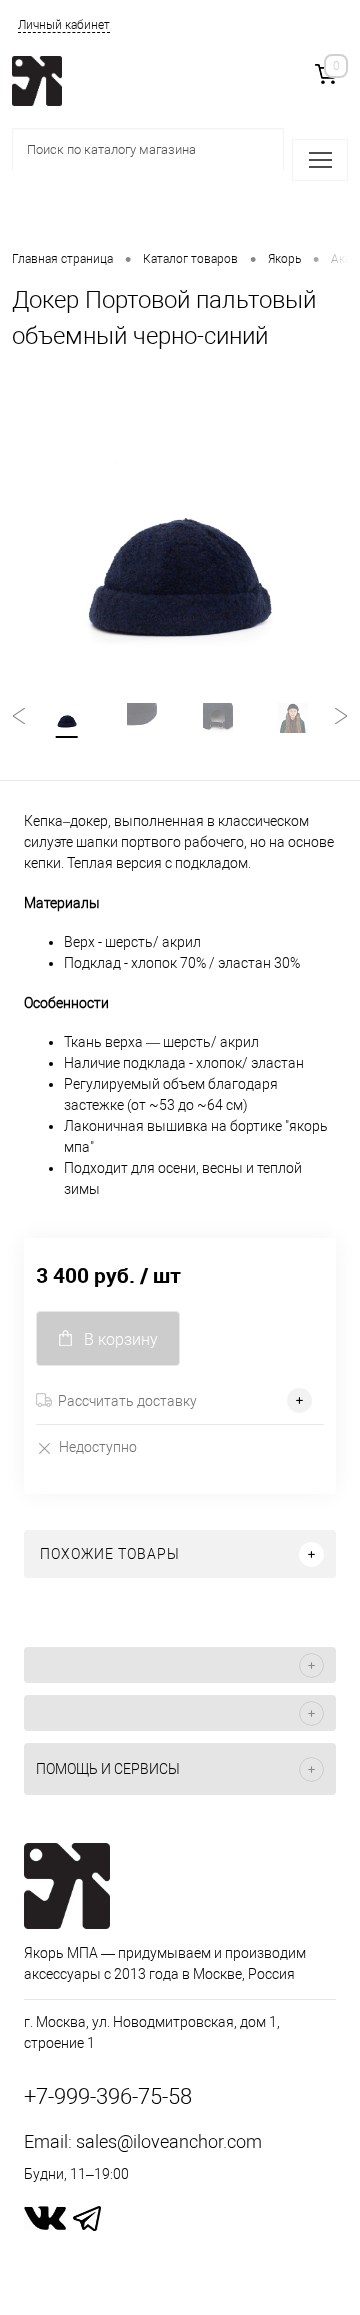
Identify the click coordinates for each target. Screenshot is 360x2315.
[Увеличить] (180, 546)
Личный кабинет (64, 25)
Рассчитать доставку (127, 1401)
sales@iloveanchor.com (169, 2141)
